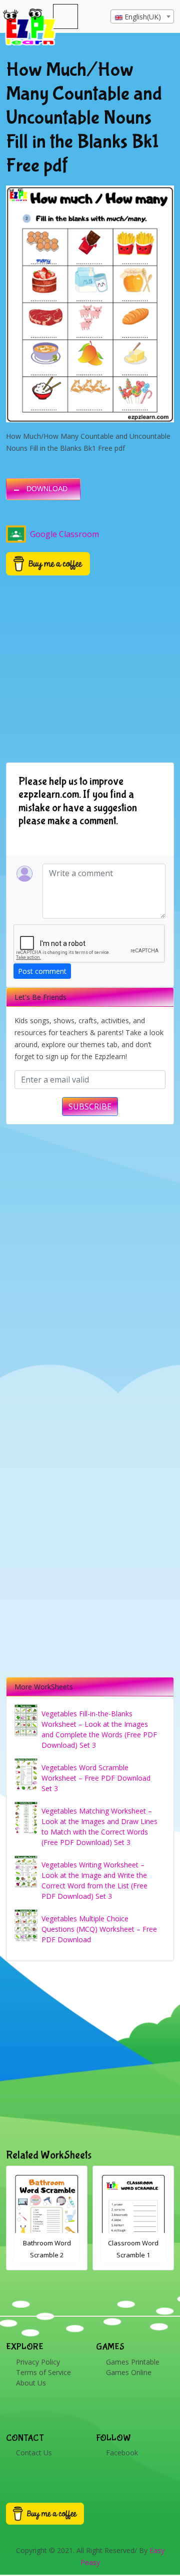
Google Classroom (64, 534)
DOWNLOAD (47, 489)
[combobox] (142, 16)
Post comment (42, 971)
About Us (31, 2383)
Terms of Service (43, 2372)
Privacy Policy (38, 2362)
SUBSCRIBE (90, 1106)
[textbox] (142, 17)
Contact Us (34, 2453)
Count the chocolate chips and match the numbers (133, 2255)
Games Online (129, 2372)
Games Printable (133, 2362)
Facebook (122, 2453)
